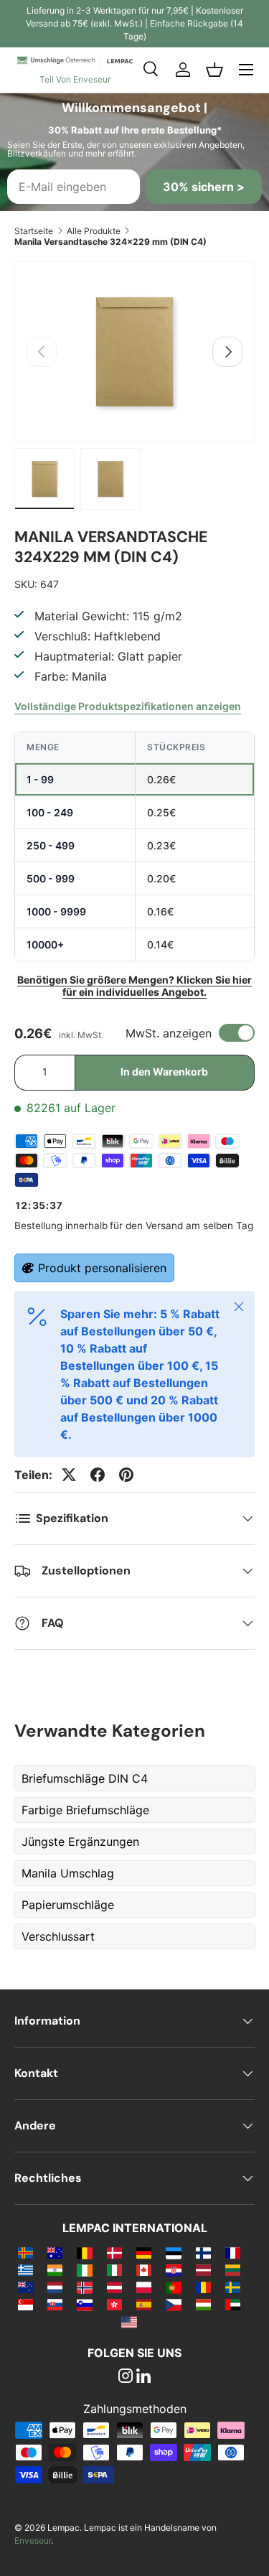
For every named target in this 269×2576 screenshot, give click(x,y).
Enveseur (33, 2540)
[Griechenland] (25, 2269)
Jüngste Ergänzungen (80, 1842)
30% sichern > (204, 187)
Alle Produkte (94, 231)
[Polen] (144, 2287)
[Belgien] (84, 2252)
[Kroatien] (173, 2269)
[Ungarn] (203, 2304)
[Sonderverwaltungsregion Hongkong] (114, 2304)
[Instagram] (126, 2377)
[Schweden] (233, 2287)
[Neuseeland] (25, 2287)
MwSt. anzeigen (169, 1033)
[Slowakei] (55, 2304)
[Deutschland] (144, 2252)
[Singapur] (25, 2304)
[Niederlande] (55, 2287)
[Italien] (114, 2269)
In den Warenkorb (164, 1072)
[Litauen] (233, 2269)
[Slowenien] (84, 2304)
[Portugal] (173, 2287)
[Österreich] (114, 2287)
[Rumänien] (203, 2287)
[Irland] (84, 2269)
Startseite (34, 231)
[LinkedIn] (143, 2377)
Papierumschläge (68, 1905)
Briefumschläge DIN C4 (85, 1778)
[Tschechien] (173, 2304)
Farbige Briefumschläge (85, 1810)
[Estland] (173, 2252)
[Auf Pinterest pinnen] (126, 1475)
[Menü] (246, 70)
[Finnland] (203, 2252)
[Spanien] (144, 2304)
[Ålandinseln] (25, 2252)
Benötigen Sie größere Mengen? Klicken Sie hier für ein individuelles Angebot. (134, 986)
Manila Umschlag (68, 1873)
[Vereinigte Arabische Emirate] (233, 2304)
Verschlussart (58, 1936)
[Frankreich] (233, 2252)
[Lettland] (203, 2269)
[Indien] (55, 2269)
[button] (214, 70)
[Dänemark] (114, 2252)
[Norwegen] (84, 2287)
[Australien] (55, 2252)
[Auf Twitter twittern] (69, 1475)
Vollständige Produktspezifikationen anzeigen (128, 706)
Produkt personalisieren (102, 1268)
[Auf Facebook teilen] (98, 1475)
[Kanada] (144, 2269)
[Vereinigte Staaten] (129, 2321)
